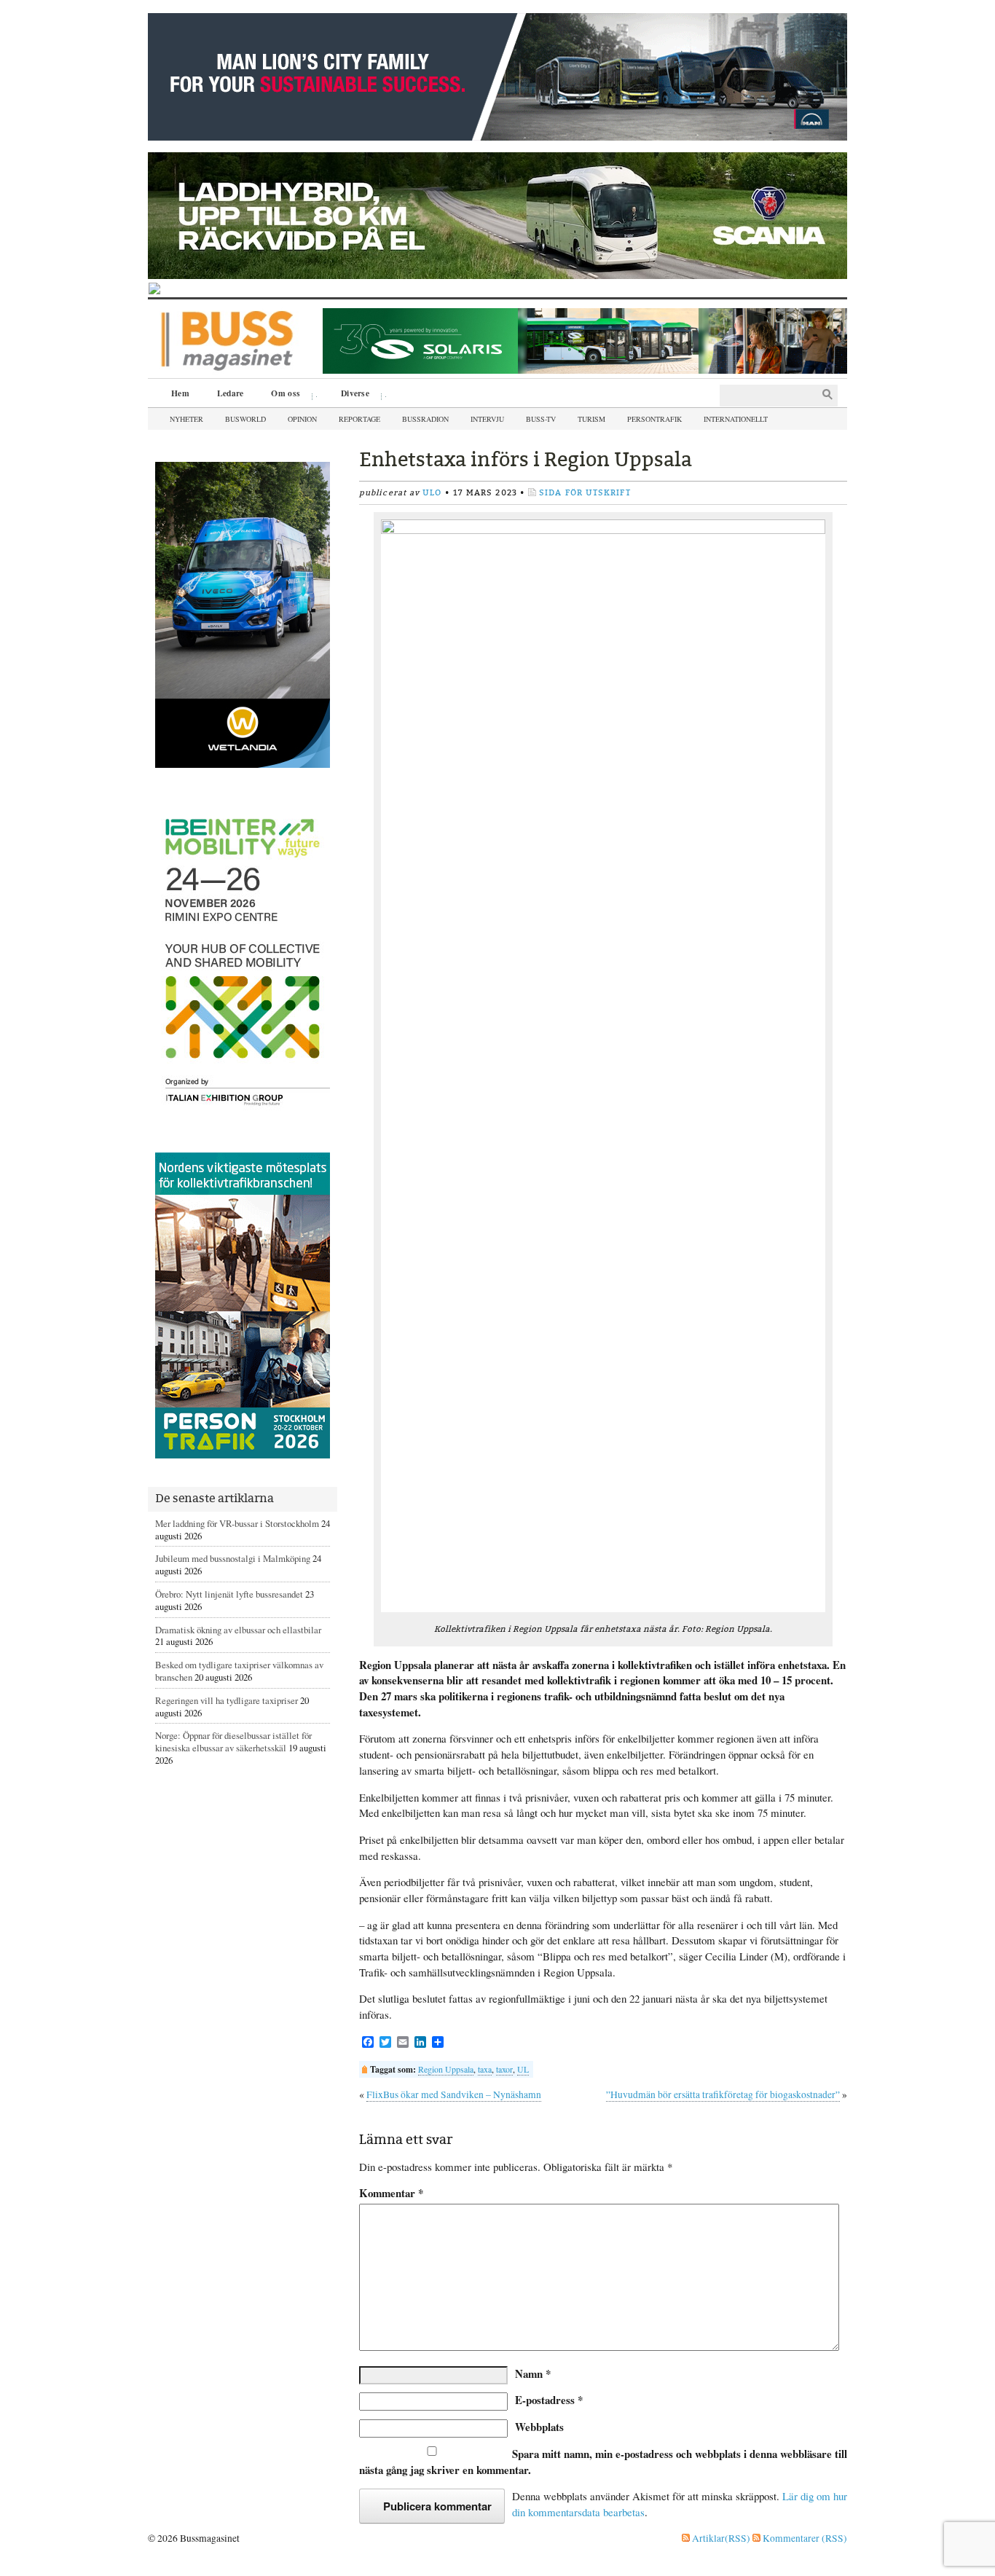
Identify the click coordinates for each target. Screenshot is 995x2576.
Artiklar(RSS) (720, 2538)
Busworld (245, 419)
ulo (432, 493)
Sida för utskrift (585, 493)
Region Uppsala (446, 2069)
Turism (591, 419)
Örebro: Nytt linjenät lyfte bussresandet (229, 1594)
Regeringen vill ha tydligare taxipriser (227, 1700)
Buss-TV (541, 419)
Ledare (231, 393)
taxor (504, 2069)
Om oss (280, 395)
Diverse (350, 395)
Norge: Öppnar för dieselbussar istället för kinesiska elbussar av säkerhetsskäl (233, 1741)
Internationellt (736, 419)
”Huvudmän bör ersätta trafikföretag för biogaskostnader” (723, 2094)
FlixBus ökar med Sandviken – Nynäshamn (454, 2094)
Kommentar (391, 2193)
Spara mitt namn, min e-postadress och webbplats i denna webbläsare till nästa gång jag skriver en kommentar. (603, 2462)
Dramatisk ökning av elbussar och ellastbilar (238, 1630)
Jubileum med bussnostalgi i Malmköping (233, 1558)
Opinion (302, 419)
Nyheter (186, 419)
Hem (180, 393)
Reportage (359, 419)
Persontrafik (654, 419)
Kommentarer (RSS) (804, 2538)
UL (523, 2069)
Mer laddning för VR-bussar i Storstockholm (237, 1523)
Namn (533, 2373)
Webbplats (539, 2427)
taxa (485, 2069)
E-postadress (549, 2400)
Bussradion (425, 419)
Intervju (487, 419)
